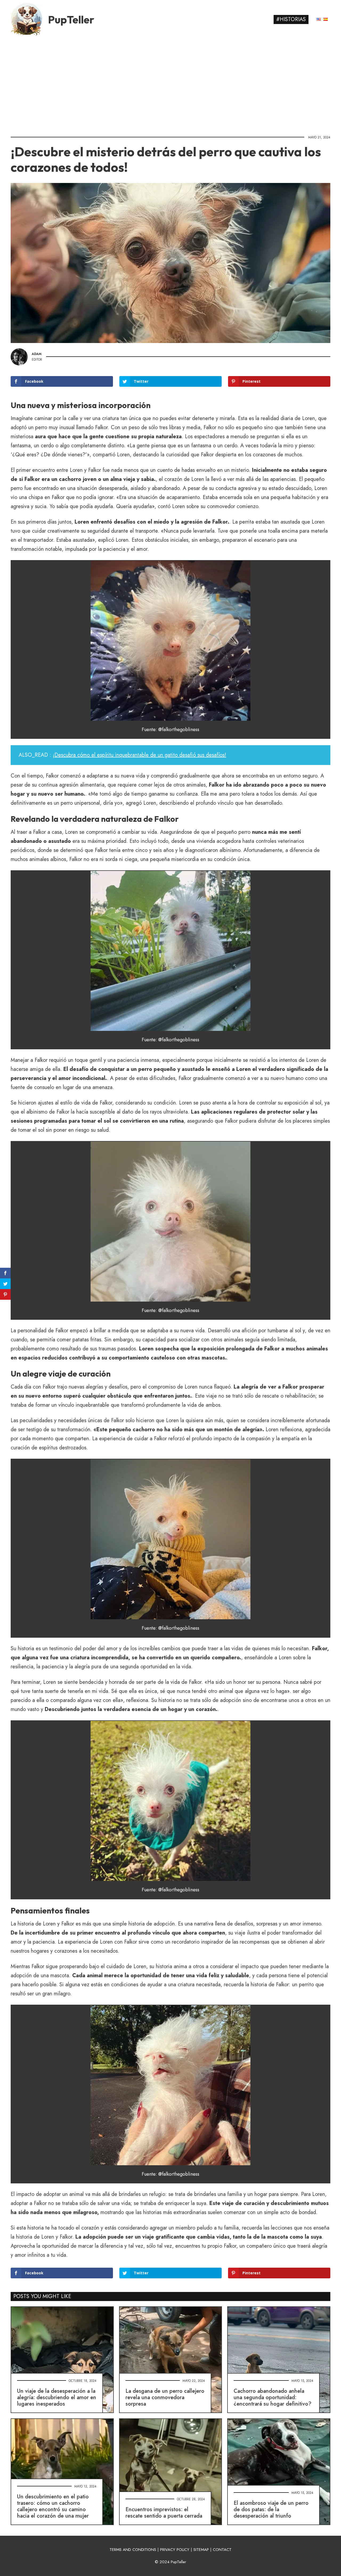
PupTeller (71, 19)
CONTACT (222, 2550)
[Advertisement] (170, 84)
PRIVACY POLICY (175, 2550)
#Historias (291, 19)
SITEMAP (201, 2550)
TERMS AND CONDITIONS (133, 2550)
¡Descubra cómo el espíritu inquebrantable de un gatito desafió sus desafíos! (139, 755)
